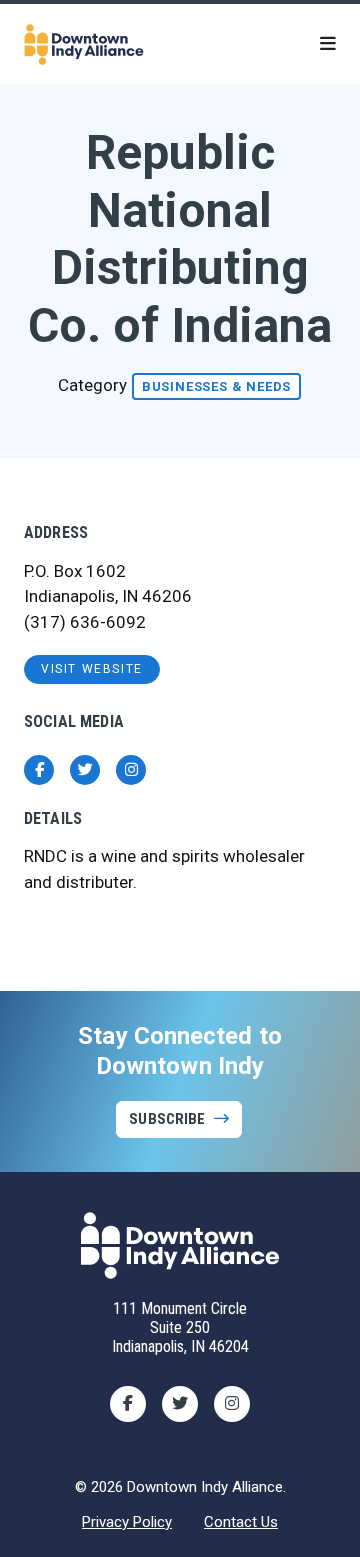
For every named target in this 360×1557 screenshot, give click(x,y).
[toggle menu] (328, 44)
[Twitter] (180, 1404)
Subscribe (167, 1119)
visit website (92, 669)
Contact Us (241, 1522)
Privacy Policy (127, 1522)
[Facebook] (128, 1404)
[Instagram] (232, 1404)
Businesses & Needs (216, 386)
